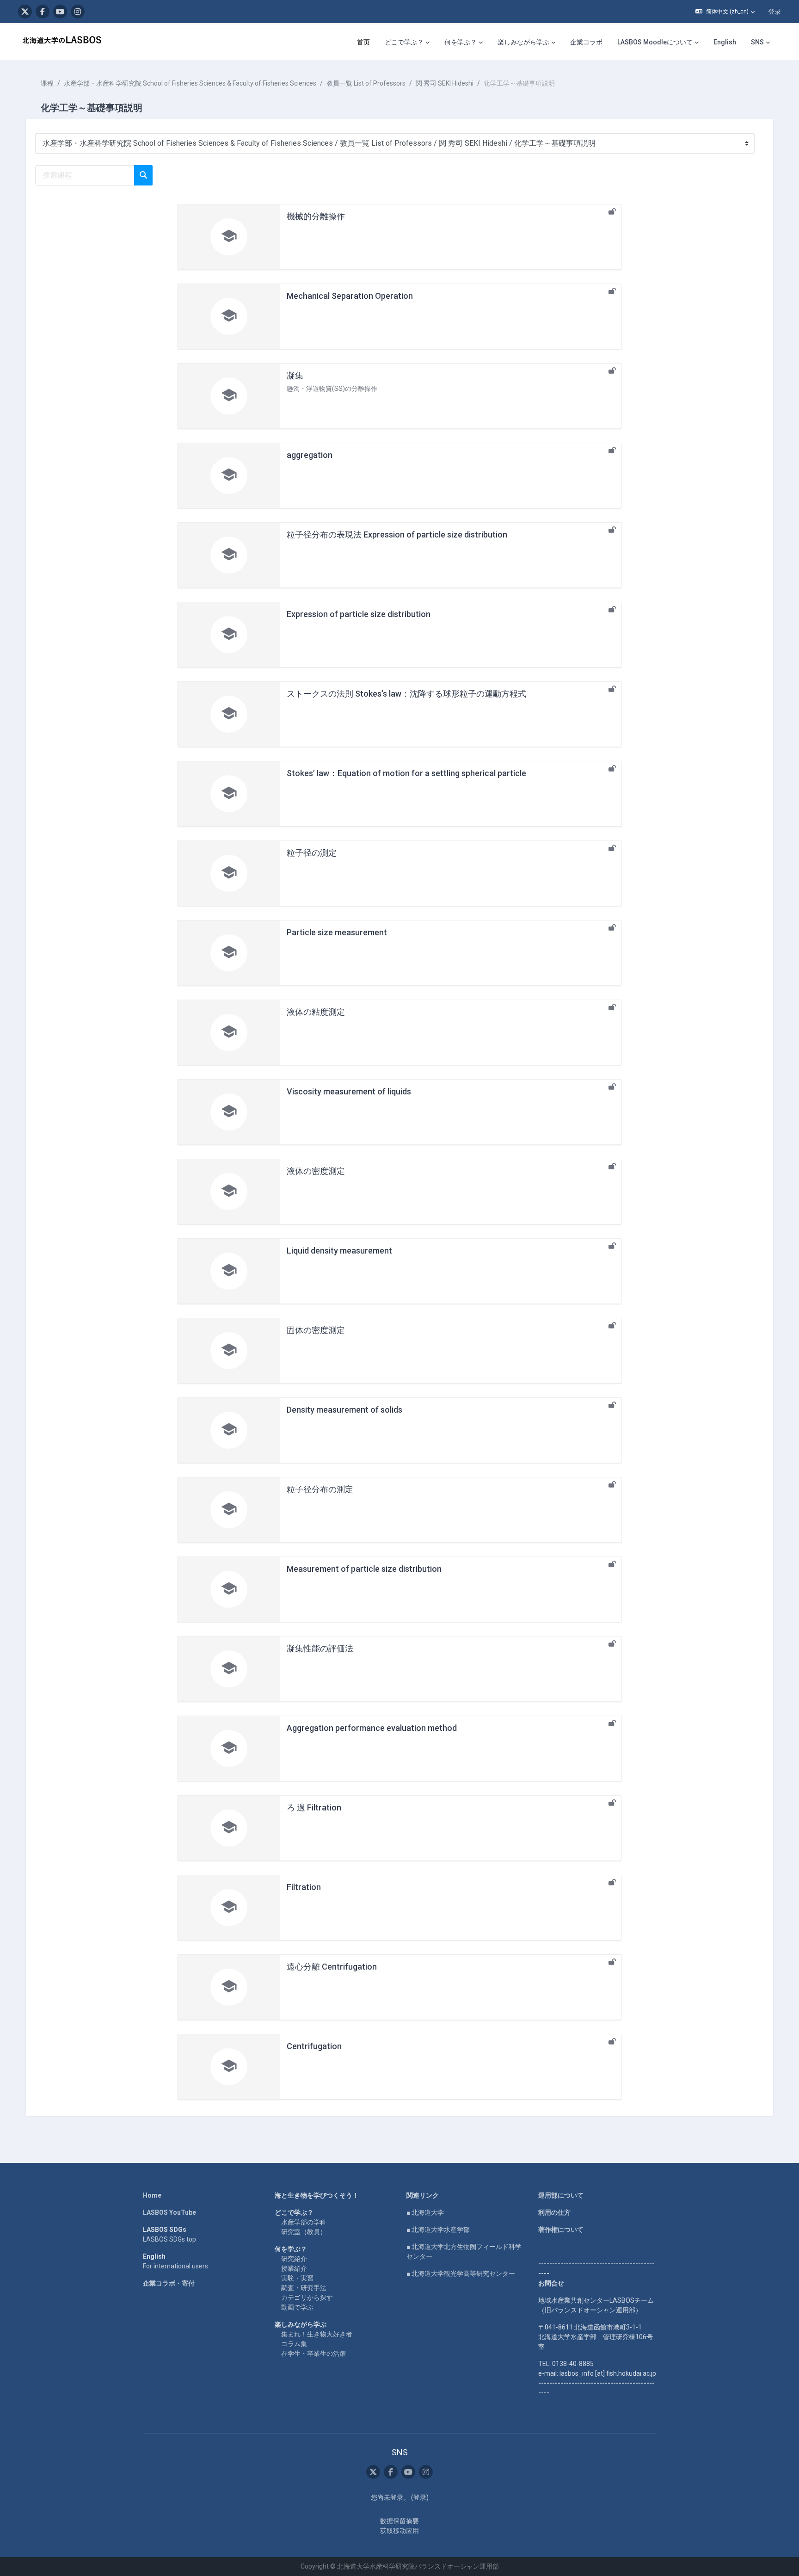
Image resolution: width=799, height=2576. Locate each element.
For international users (175, 2266)
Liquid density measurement (339, 1251)
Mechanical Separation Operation (350, 296)
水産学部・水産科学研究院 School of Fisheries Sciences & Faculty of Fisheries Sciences (190, 83)
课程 (47, 83)
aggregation (310, 455)
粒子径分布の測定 (320, 1489)
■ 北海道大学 (425, 2212)
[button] (725, 12)
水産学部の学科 (304, 2222)
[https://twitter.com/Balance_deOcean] (25, 12)
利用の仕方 (554, 2212)
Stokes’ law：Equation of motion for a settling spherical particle (406, 773)
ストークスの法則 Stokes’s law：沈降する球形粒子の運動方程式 (406, 694)
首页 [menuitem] (363, 42)
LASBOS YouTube (169, 2212)
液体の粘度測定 (316, 1012)
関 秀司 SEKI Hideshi (445, 83)
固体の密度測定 (316, 1330)
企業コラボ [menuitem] (586, 42)
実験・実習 (297, 2278)
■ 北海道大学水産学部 (438, 2230)
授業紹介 (294, 2268)
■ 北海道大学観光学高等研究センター (461, 2273)
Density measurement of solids (344, 1410)
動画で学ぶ (297, 2307)
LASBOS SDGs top (169, 2239)
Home (152, 2195)
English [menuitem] (725, 42)
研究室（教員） (304, 2232)
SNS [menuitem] (757, 42)
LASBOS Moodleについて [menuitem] (655, 42)
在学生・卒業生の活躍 (313, 2354)
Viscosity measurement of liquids (349, 1091)
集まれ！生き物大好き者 (317, 2334)
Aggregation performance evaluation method (372, 1728)
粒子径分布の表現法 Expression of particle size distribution (397, 534)
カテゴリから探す (307, 2298)
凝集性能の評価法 (320, 1648)
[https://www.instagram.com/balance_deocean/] (78, 12)
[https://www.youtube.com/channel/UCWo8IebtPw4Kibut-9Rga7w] (60, 12)
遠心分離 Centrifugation (332, 1967)
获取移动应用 (399, 2531)
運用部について (561, 2195)
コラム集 (294, 2344)
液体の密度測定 (316, 1171)
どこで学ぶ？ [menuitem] (404, 42)
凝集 (295, 375)
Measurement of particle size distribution (364, 1569)
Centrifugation (314, 2046)
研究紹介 (294, 2259)
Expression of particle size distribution (359, 614)
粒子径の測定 (312, 853)
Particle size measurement (337, 932)
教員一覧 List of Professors (366, 83)
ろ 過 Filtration (314, 1807)
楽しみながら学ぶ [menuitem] (523, 42)
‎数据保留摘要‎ (399, 2521)
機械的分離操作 (316, 216)
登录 (774, 12)
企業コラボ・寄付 (169, 2283)
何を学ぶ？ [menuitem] (461, 42)
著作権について (561, 2230)
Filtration (304, 1887)
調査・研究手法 (304, 2288)
